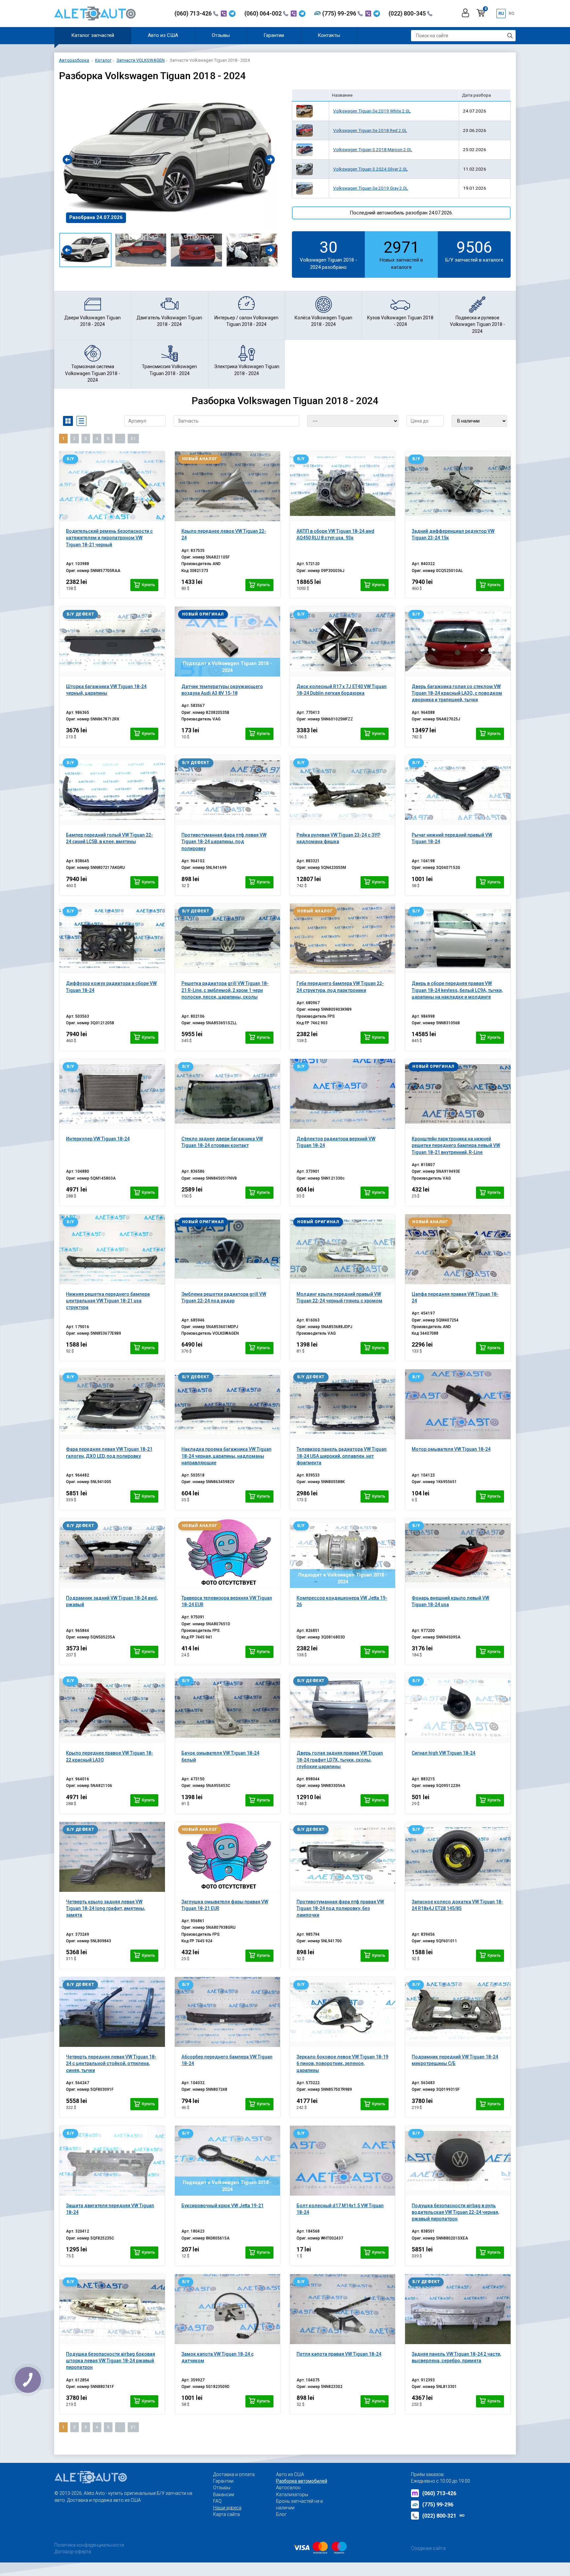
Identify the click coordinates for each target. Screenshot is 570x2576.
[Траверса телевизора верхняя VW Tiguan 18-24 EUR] (227, 1553)
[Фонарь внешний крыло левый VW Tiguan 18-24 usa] (458, 1553)
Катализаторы (292, 2495)
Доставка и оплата (234, 2474)
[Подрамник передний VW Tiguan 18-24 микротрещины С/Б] (458, 2012)
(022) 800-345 (408, 13)
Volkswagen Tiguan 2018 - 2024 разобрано (329, 254)
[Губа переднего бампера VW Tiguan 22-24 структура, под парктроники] (343, 938)
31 (133, 439)
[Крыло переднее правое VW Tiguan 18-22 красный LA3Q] (112, 1708)
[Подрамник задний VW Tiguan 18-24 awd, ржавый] (112, 1553)
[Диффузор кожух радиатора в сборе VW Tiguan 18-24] (112, 938)
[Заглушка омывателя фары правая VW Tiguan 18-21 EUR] (227, 1857)
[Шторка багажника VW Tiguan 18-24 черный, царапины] (112, 642)
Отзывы (221, 35)
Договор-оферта (73, 2552)
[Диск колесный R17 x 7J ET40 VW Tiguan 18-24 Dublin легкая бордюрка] (343, 642)
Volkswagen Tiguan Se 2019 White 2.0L (372, 111)
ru (501, 13)
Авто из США (163, 35)
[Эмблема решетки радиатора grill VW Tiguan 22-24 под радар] (227, 1249)
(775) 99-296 (340, 13)
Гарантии (274, 35)
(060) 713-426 (194, 13)
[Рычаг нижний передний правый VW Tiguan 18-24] (458, 790)
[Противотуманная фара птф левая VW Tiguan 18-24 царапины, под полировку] (227, 790)
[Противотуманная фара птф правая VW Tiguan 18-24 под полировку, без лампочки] (343, 1857)
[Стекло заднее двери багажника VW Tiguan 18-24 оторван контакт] (227, 1094)
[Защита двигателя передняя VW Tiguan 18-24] (112, 2161)
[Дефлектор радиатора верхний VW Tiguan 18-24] (343, 1094)
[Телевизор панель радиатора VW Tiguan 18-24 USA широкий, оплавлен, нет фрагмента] (343, 1404)
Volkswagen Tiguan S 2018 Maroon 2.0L (373, 149)
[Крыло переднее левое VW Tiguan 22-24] (227, 486)
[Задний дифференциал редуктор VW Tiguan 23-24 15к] (458, 486)
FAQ (217, 2501)
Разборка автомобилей (302, 2481)
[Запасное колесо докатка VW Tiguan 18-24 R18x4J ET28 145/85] (458, 1857)
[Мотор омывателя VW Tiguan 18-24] (458, 1404)
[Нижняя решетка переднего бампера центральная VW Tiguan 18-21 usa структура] (112, 1249)
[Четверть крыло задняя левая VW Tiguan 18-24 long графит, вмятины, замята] (112, 1857)
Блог (281, 2514)
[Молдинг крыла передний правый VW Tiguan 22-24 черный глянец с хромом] (343, 1249)
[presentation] (67, 159)
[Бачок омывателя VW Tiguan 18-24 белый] (227, 1708)
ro (511, 13)
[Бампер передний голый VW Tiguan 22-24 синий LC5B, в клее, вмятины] (112, 790)
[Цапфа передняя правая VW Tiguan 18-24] (458, 1249)
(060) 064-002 (264, 13)
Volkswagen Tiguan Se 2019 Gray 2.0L (371, 188)
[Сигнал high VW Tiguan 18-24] (458, 1708)
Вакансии (224, 2495)
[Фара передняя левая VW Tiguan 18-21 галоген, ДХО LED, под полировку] (112, 1404)
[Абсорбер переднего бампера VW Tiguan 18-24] (227, 2012)
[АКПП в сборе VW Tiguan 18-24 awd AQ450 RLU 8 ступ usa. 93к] (343, 486)
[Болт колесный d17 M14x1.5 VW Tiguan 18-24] (343, 2161)
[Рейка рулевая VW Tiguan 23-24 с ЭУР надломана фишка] (343, 790)
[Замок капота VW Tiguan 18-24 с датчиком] (227, 2309)
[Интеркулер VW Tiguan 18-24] (112, 1094)
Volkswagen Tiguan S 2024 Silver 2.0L (370, 169)
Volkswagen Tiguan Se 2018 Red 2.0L (370, 130)
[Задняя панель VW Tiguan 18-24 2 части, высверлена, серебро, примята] (458, 2309)
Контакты (329, 35)
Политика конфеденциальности (89, 2545)
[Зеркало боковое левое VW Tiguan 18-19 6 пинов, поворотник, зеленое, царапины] (343, 2012)
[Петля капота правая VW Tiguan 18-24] (343, 2309)
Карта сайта (226, 2514)
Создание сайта (428, 2548)
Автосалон (288, 2488)
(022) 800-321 (443, 2516)
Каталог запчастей (93, 35)
